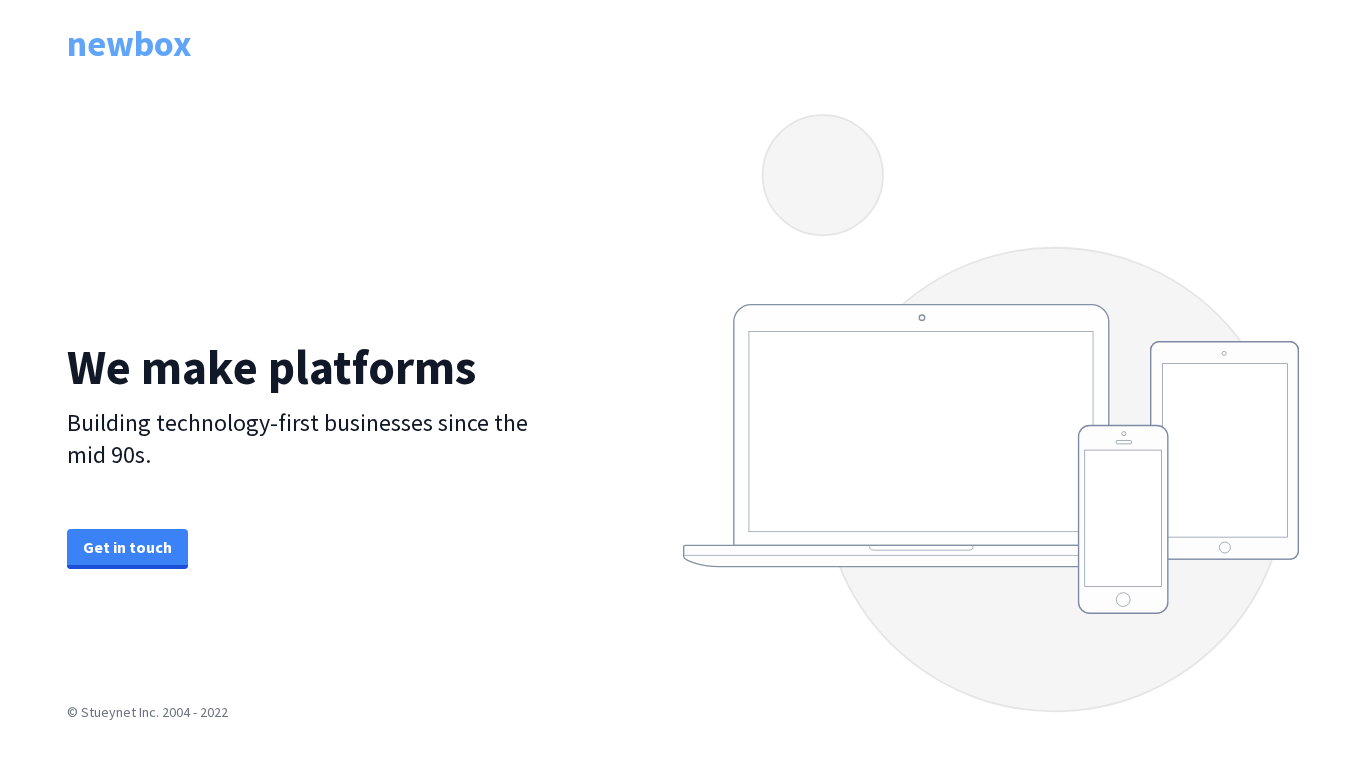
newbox (129, 44)
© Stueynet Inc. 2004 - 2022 (147, 712)
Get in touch (127, 547)
